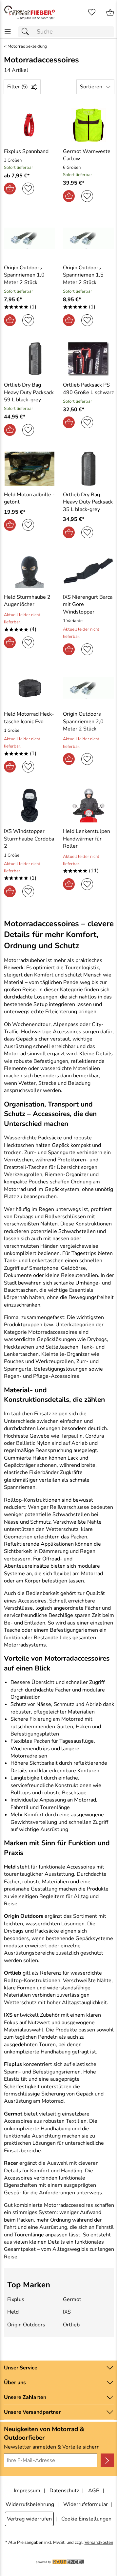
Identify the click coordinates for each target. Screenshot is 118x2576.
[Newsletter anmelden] (107, 2460)
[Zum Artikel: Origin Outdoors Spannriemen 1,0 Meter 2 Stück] (29, 238)
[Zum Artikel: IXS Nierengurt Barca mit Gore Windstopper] (88, 571)
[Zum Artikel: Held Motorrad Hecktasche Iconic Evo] (29, 688)
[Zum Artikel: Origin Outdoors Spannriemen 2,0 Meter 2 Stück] (88, 688)
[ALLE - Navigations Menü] (8, 32)
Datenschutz (64, 2491)
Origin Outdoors (26, 2325)
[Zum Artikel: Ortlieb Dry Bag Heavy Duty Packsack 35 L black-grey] (88, 469)
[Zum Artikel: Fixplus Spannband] (29, 125)
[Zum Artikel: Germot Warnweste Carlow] (88, 125)
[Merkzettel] (92, 12)
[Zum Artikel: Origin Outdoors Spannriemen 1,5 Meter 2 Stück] (88, 238)
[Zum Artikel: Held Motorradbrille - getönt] (29, 469)
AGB (94, 2491)
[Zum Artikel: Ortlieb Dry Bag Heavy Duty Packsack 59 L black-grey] (29, 359)
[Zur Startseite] (29, 12)
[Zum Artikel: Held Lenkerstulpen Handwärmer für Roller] (88, 805)
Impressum (27, 2491)
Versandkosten (99, 2543)
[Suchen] (27, 32)
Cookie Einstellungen (86, 2519)
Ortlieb (71, 2325)
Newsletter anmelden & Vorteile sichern (52, 2447)
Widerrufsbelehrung (30, 2504)
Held (13, 2312)
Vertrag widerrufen (29, 2519)
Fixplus (16, 2299)
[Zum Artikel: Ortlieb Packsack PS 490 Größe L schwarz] (88, 359)
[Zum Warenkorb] (110, 12)
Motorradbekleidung (27, 46)
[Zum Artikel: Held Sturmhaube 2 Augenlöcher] (29, 571)
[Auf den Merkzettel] (28, 189)
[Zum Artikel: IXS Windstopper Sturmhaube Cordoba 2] (29, 805)
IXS (67, 2312)
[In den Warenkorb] (10, 189)
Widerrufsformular (86, 2504)
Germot (72, 2299)
